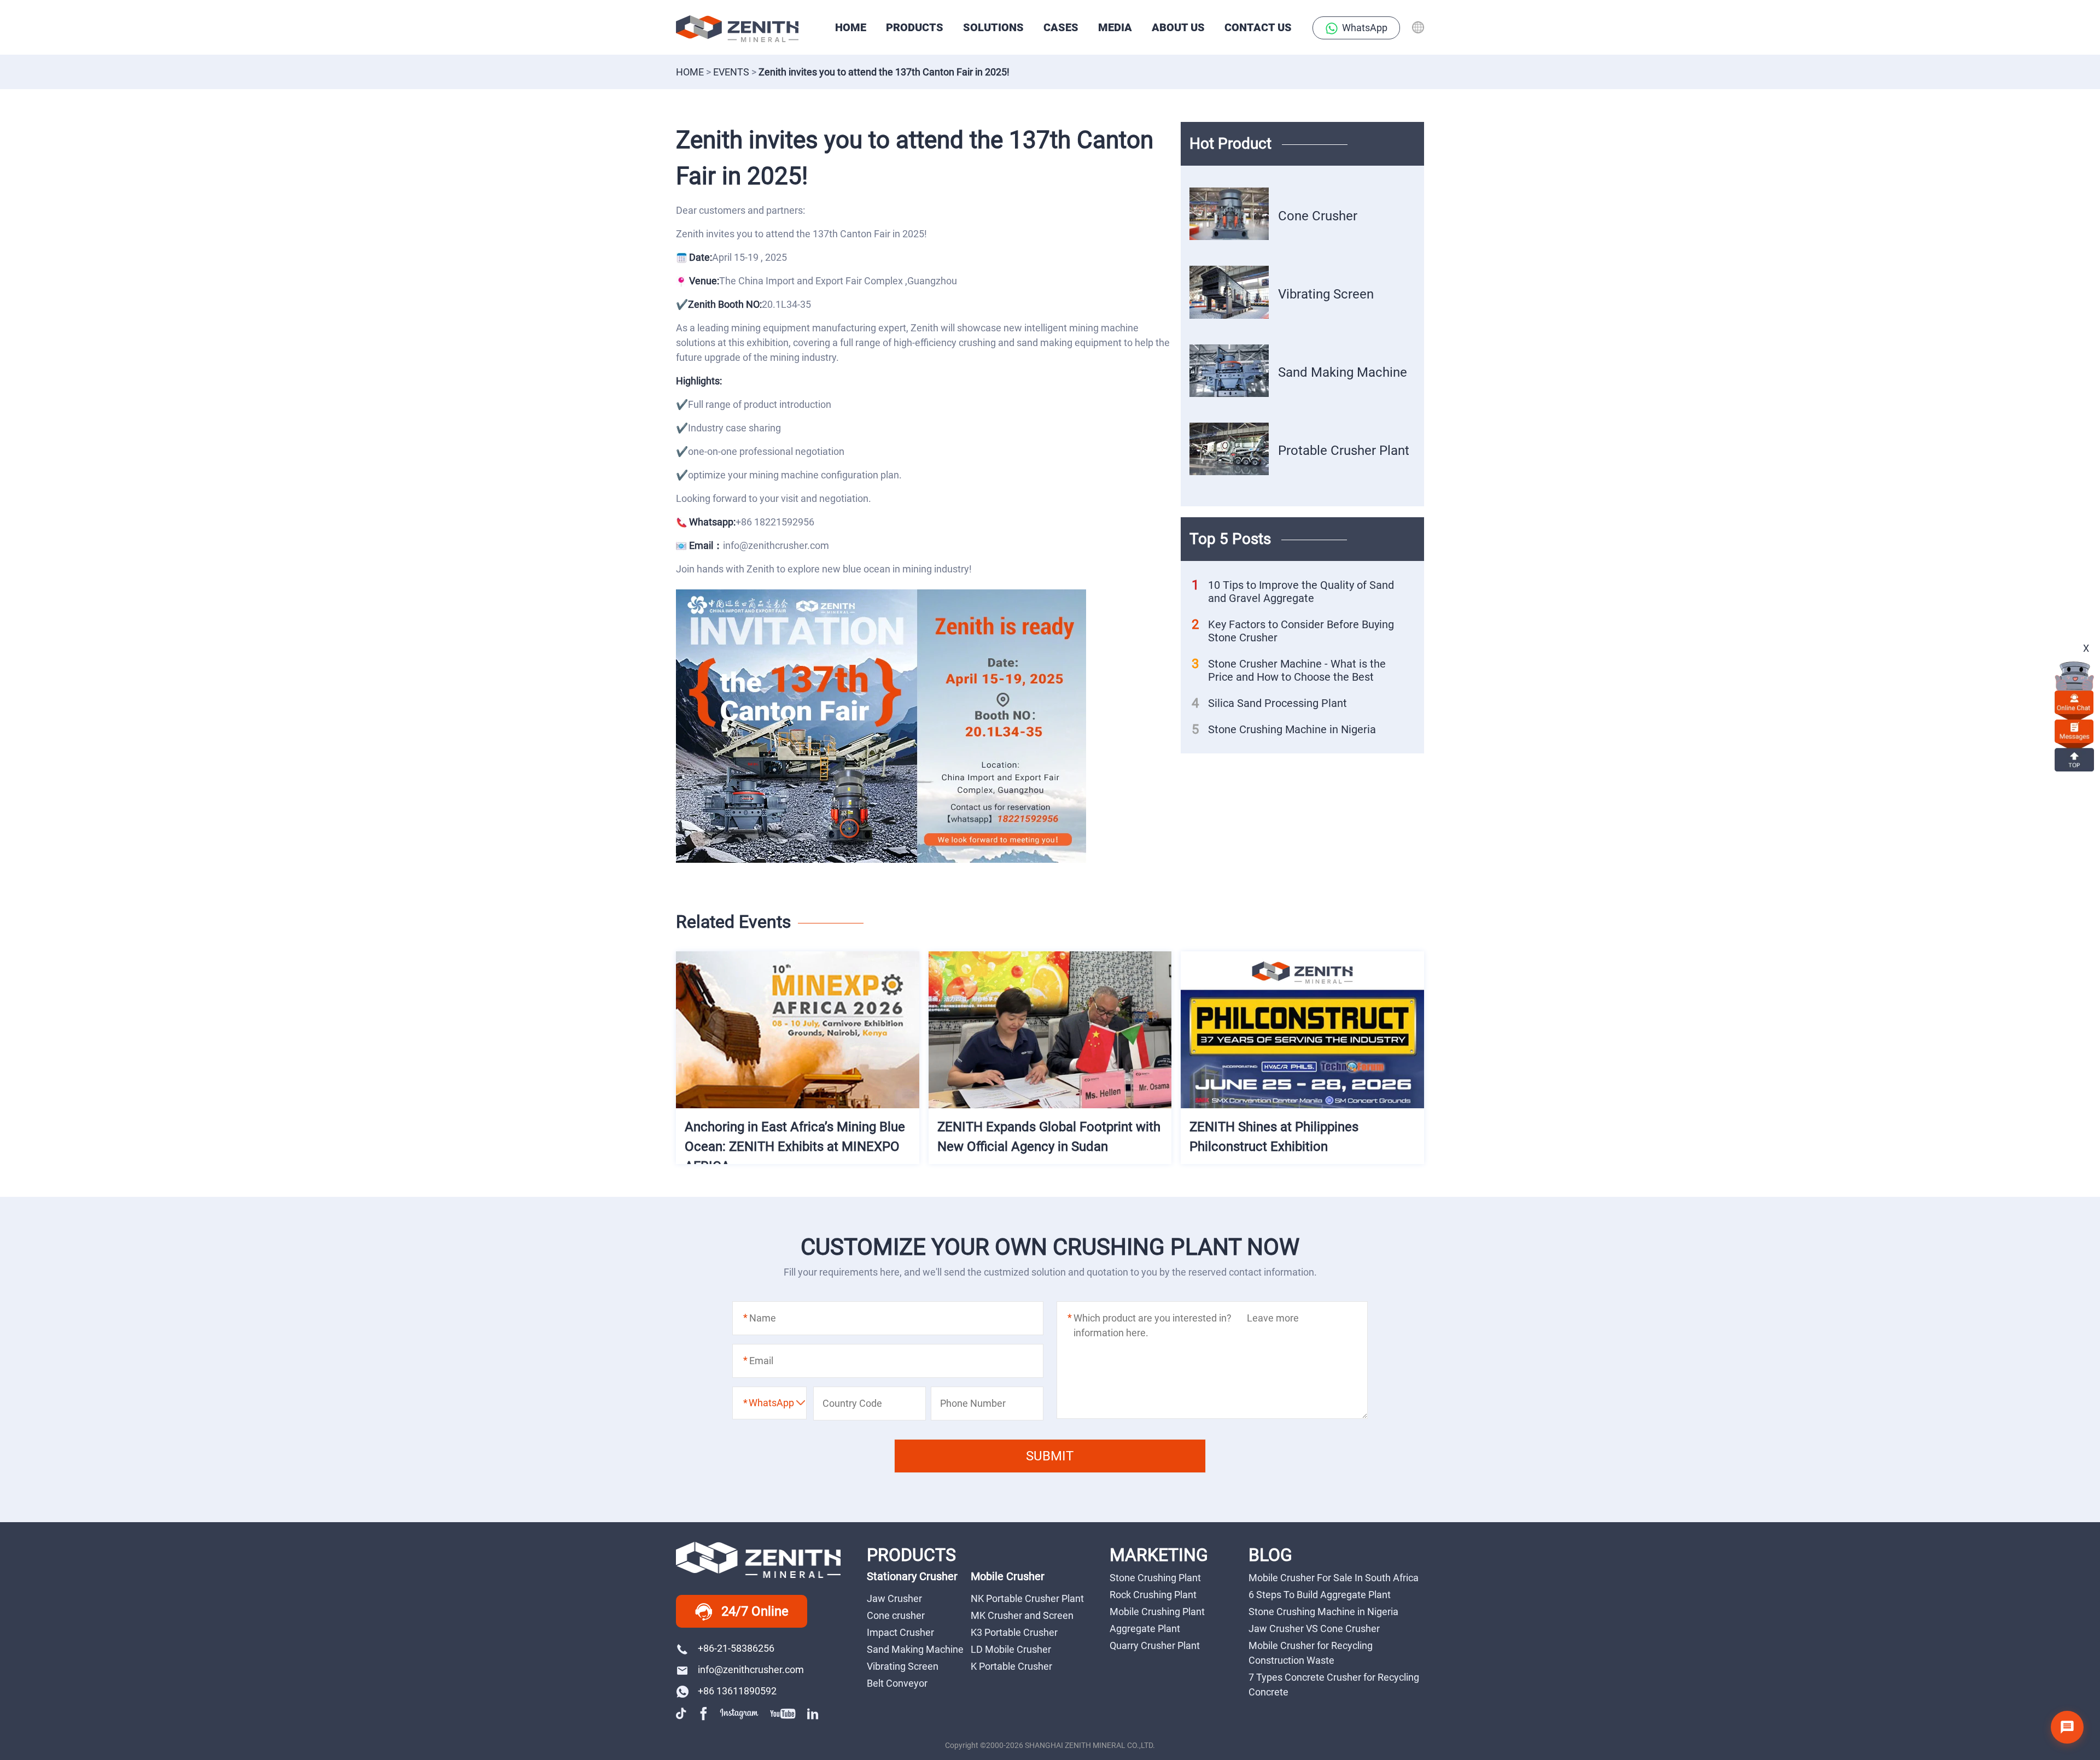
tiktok (682, 1714)
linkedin (814, 1714)
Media (1115, 27)
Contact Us (1258, 27)
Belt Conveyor (897, 1683)
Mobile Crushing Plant (1157, 1612)
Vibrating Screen (1326, 294)
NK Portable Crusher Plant (1027, 1598)
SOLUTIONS (993, 27)
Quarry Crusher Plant (1155, 1645)
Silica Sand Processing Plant (1269, 703)
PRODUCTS (915, 27)
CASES (1061, 27)
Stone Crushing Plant (1155, 1578)
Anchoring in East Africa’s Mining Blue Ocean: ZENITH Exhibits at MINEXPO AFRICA (795, 1147)
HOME (851, 27)
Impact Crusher (900, 1632)
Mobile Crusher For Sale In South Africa (1334, 1578)
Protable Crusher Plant (1344, 451)
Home (690, 72)
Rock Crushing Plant (1153, 1595)
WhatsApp (1365, 28)
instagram (739, 1714)
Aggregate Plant (1145, 1629)
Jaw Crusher (894, 1598)
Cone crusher (896, 1615)
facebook (704, 1714)
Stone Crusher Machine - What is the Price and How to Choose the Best (1289, 670)
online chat (2074, 702)
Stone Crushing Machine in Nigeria (1284, 729)
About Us (1178, 27)
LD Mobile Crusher (1011, 1649)
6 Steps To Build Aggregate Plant (1320, 1595)
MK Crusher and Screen (1022, 1615)
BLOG (1270, 1555)
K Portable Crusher (1011, 1666)
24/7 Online (755, 1611)
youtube (783, 1714)
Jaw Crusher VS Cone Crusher (1314, 1629)
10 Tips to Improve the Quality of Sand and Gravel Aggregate (1293, 592)
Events (731, 72)
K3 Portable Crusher (1014, 1632)
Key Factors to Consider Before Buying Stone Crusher (1293, 631)
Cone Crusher (1318, 216)
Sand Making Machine (1343, 372)
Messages (2074, 731)
